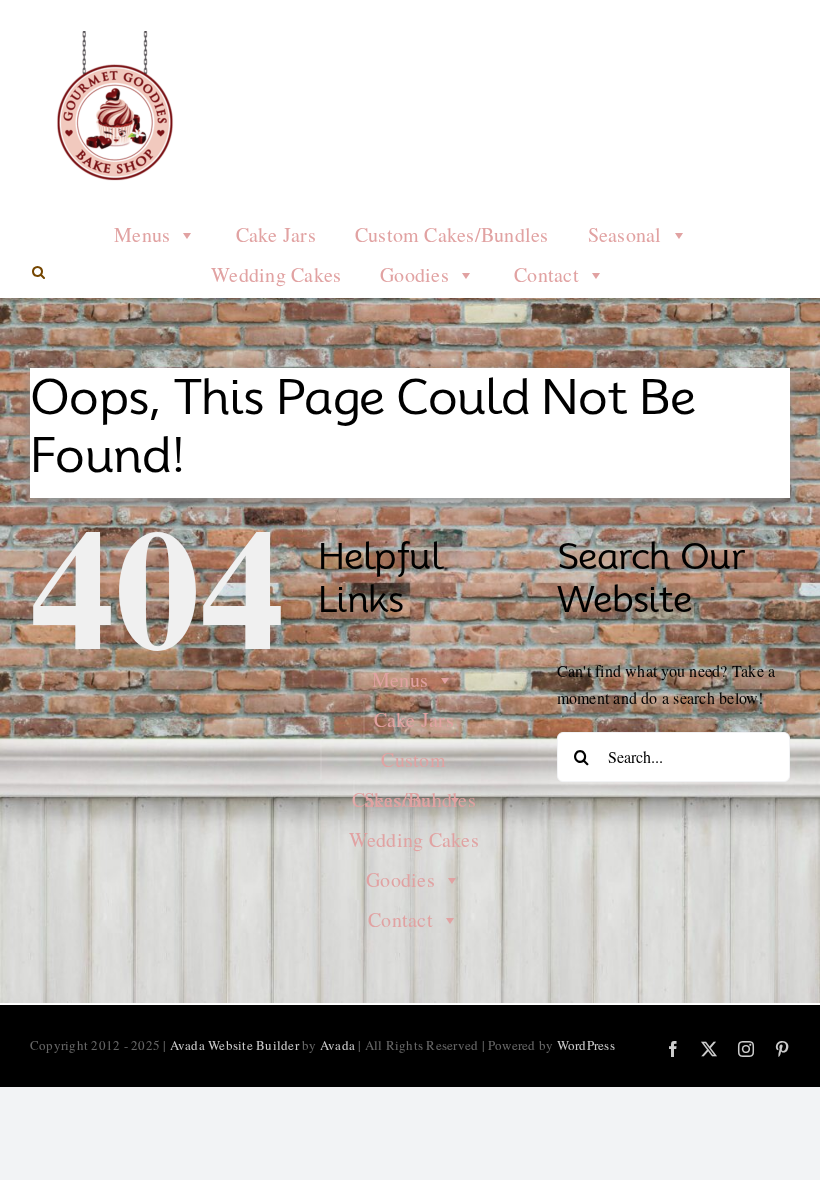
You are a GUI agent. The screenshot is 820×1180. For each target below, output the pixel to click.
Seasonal (625, 234)
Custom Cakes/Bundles (452, 234)
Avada (337, 1045)
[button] (38, 272)
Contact (546, 274)
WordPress (586, 1045)
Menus (142, 234)
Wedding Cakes (276, 274)
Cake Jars (276, 234)
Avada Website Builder (234, 1045)
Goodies (414, 274)
